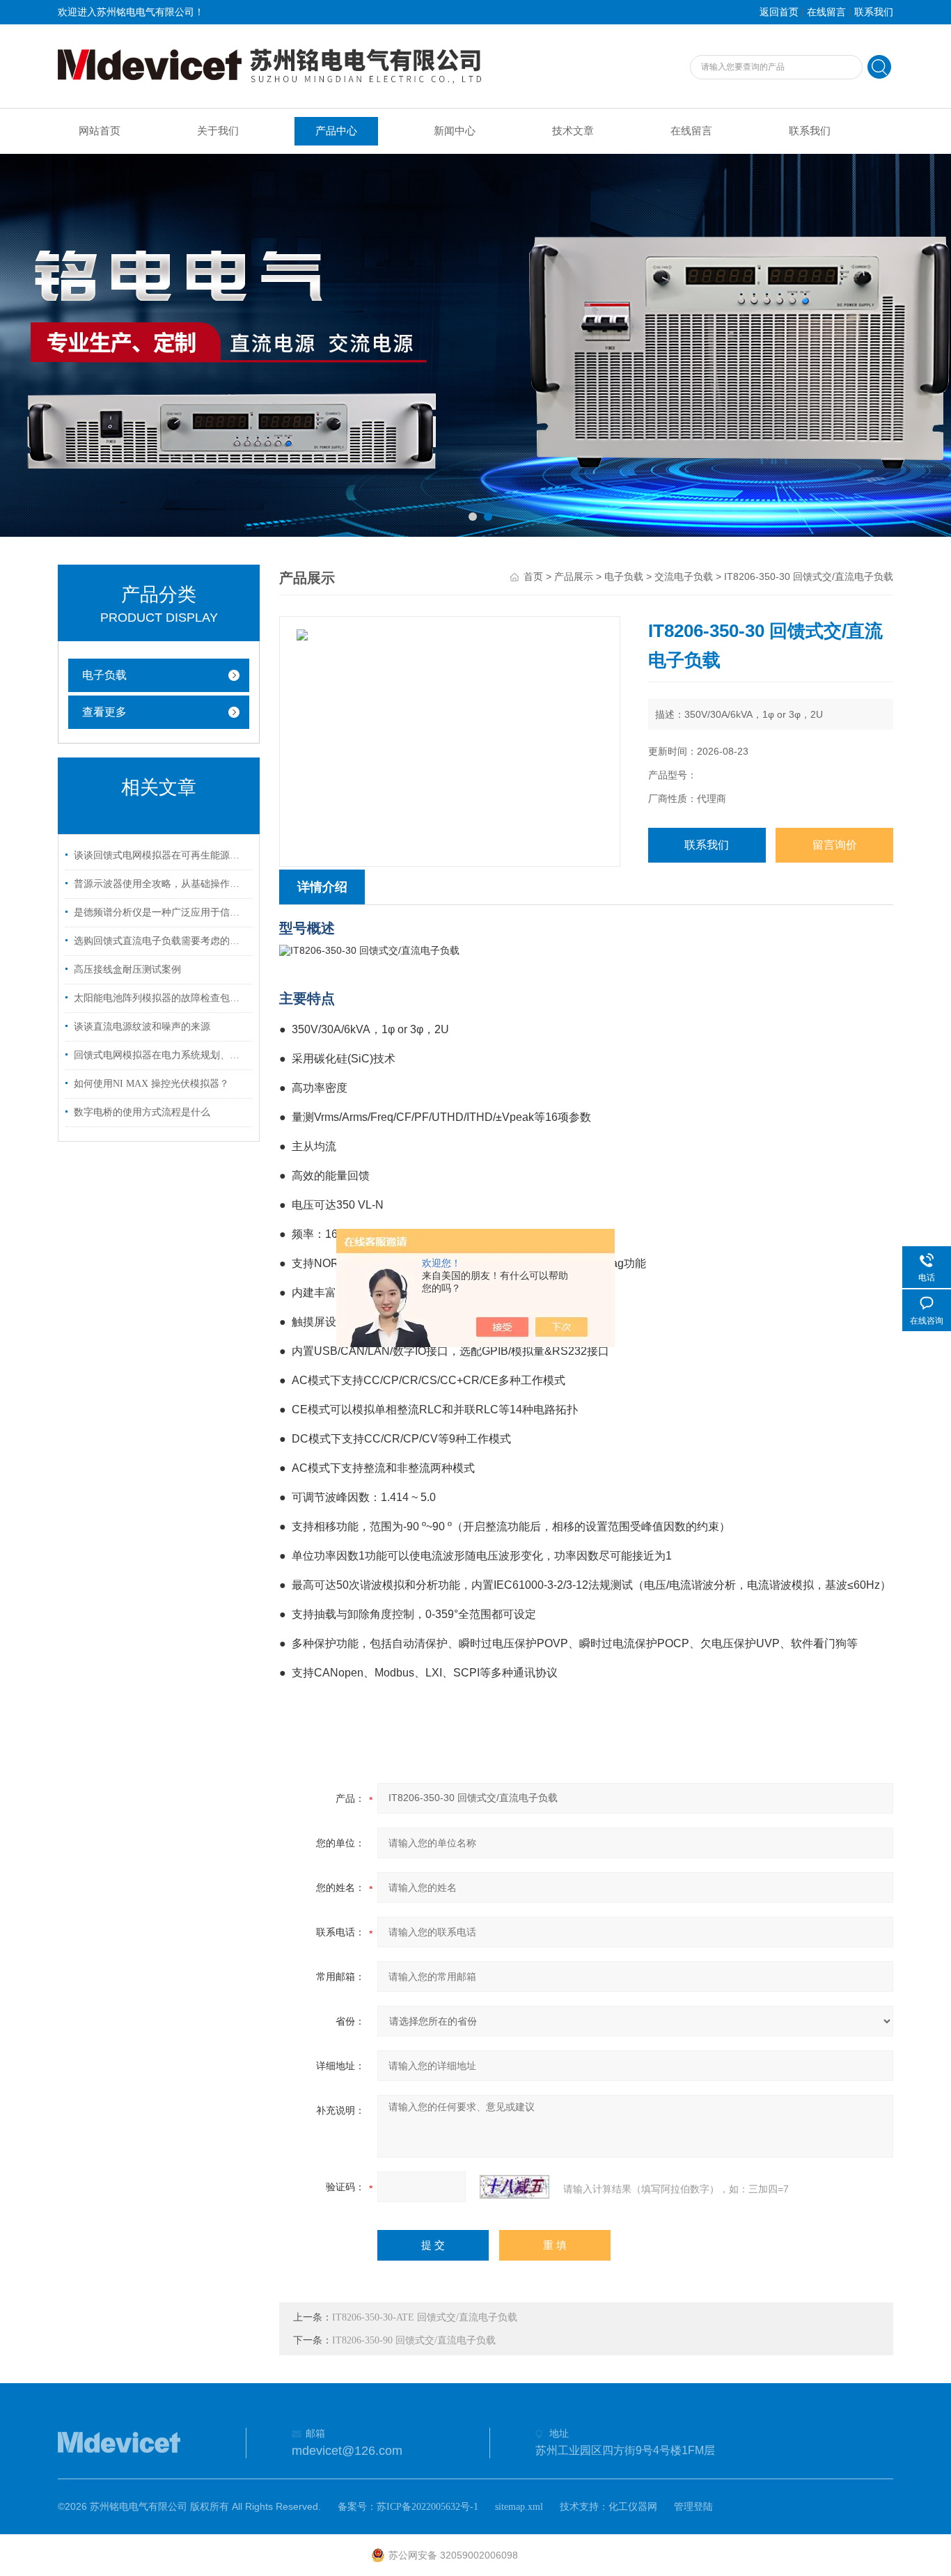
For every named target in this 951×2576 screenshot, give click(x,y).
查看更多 (104, 712)
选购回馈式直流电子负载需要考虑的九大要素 (161, 941)
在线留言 (826, 12)
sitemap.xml (519, 2507)
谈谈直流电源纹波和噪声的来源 (142, 1027)
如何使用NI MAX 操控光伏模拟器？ (151, 1084)
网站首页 (100, 131)
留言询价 (835, 845)
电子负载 (104, 675)
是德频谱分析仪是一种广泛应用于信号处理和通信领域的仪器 (161, 912)
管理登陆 (693, 2507)
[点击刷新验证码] (514, 2187)
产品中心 (336, 131)
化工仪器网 (633, 2507)
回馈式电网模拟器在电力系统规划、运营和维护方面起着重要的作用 (161, 1055)
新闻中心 (455, 131)
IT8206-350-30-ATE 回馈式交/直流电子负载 (425, 2317)
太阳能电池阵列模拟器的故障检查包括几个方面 (161, 998)
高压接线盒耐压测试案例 (127, 969)
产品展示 (574, 577)
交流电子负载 (684, 577)
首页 (533, 577)
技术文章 (573, 131)
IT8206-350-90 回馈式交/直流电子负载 (414, 2340)
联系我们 (874, 12)
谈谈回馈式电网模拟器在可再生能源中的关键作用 (161, 855)
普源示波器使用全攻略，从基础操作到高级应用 (161, 884)
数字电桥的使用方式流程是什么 (142, 1112)
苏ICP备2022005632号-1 (427, 2507)
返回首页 (779, 12)
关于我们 (218, 131)
